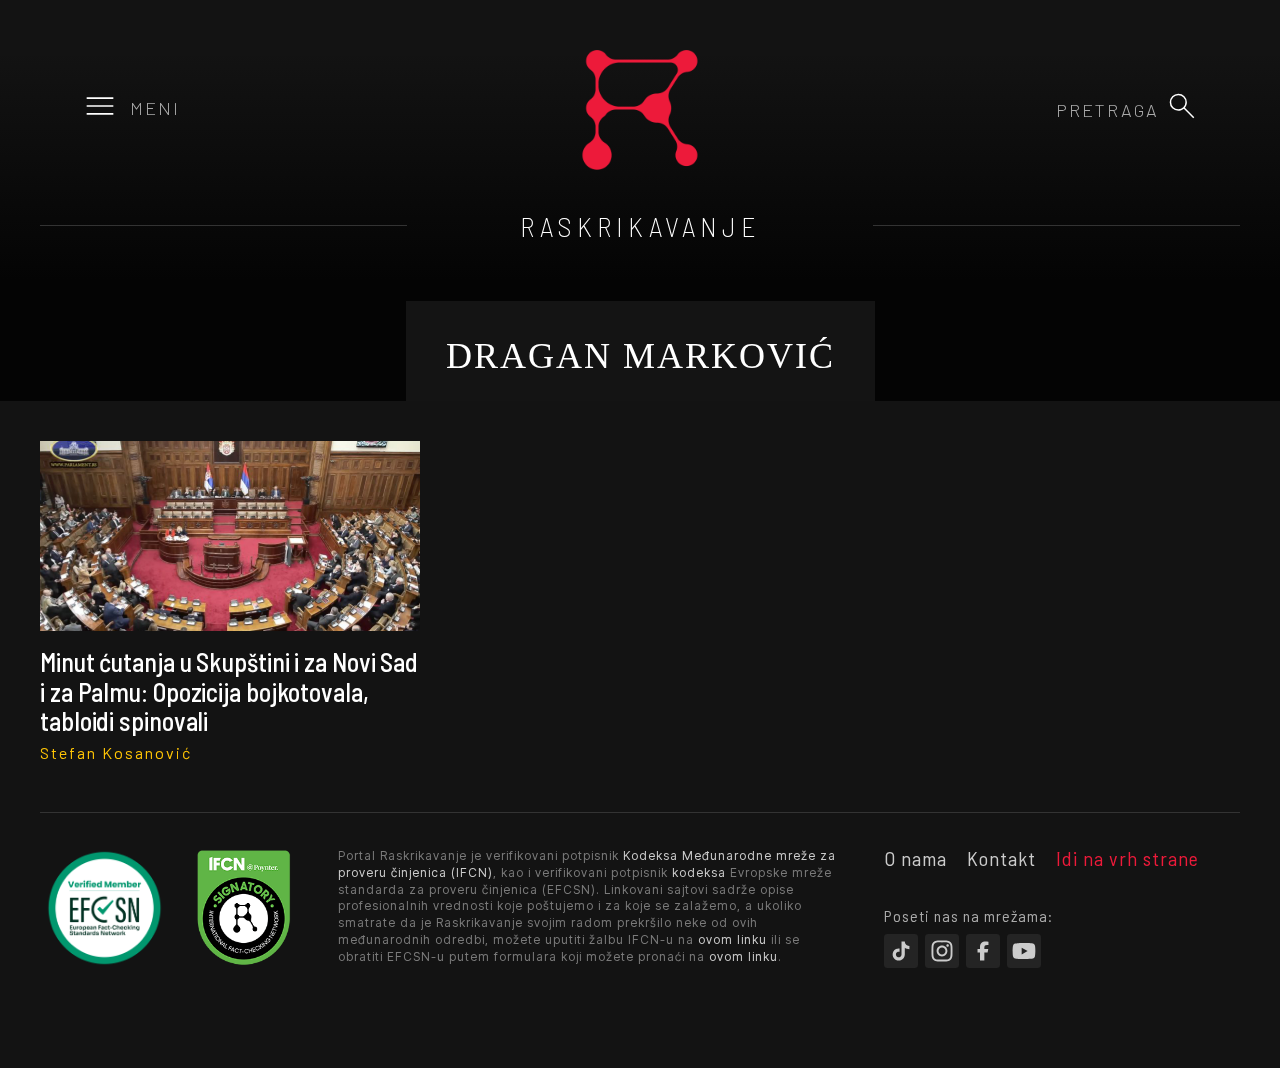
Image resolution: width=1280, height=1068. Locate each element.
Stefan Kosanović (116, 752)
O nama (915, 858)
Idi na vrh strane (1127, 858)
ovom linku (732, 939)
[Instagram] (942, 951)
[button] (1182, 106)
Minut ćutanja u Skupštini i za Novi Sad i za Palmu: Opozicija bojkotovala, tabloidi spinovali (229, 691)
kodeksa (699, 872)
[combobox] (1051, 110)
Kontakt (1001, 858)
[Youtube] (1024, 951)
